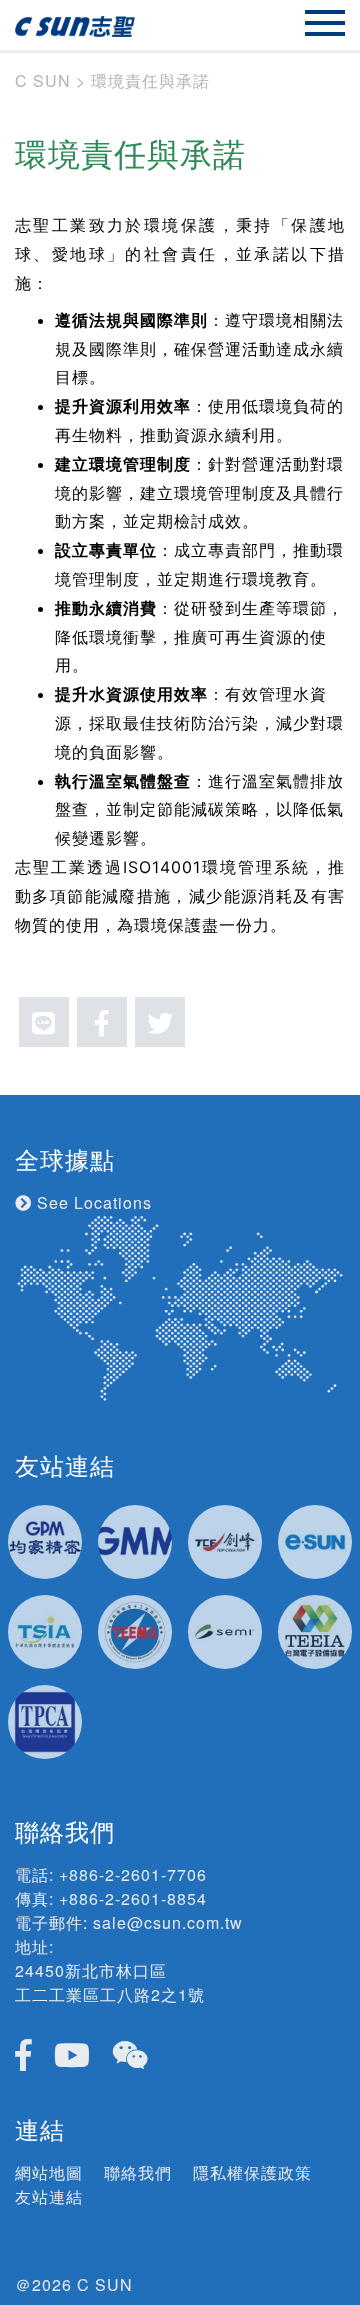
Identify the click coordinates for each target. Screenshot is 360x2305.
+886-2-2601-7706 (133, 1874)
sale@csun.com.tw (168, 1922)
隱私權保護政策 (252, 2172)
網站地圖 (49, 2172)
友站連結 (49, 2196)
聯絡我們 (138, 2172)
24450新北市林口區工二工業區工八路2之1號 (110, 1982)
